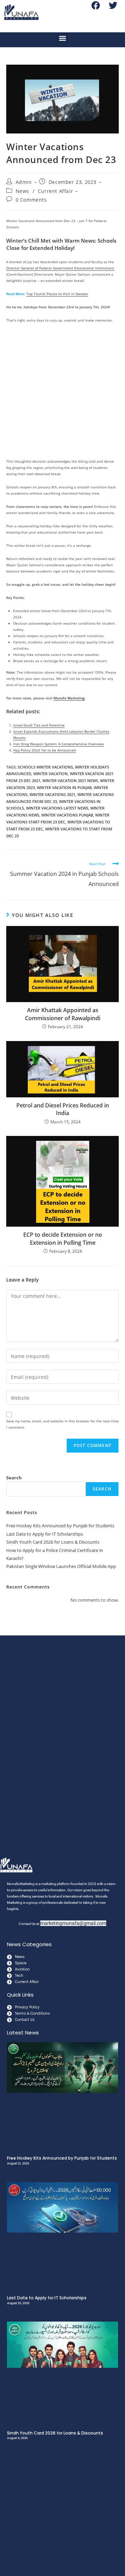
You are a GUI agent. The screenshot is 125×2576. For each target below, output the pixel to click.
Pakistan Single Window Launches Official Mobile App (61, 1566)
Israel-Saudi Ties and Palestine (39, 725)
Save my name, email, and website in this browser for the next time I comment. (62, 1424)
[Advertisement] (62, 393)
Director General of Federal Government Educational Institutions (60, 268)
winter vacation (51, 774)
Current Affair (55, 191)
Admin (24, 182)
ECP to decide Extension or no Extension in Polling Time (63, 1238)
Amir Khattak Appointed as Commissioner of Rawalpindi (63, 1014)
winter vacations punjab (67, 815)
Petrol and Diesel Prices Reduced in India (63, 1109)
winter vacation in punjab (64, 787)
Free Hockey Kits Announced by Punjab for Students (60, 1526)
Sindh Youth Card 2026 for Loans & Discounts (53, 1542)
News (22, 191)
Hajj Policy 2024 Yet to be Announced (44, 750)
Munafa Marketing (69, 698)
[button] (63, 38)
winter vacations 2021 (52, 794)
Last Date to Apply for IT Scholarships (45, 1534)
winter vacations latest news (57, 808)
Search (14, 1478)
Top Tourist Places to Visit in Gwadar (57, 294)
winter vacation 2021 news (70, 781)
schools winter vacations (45, 767)
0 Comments (31, 200)
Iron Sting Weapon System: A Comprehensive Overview (59, 744)
